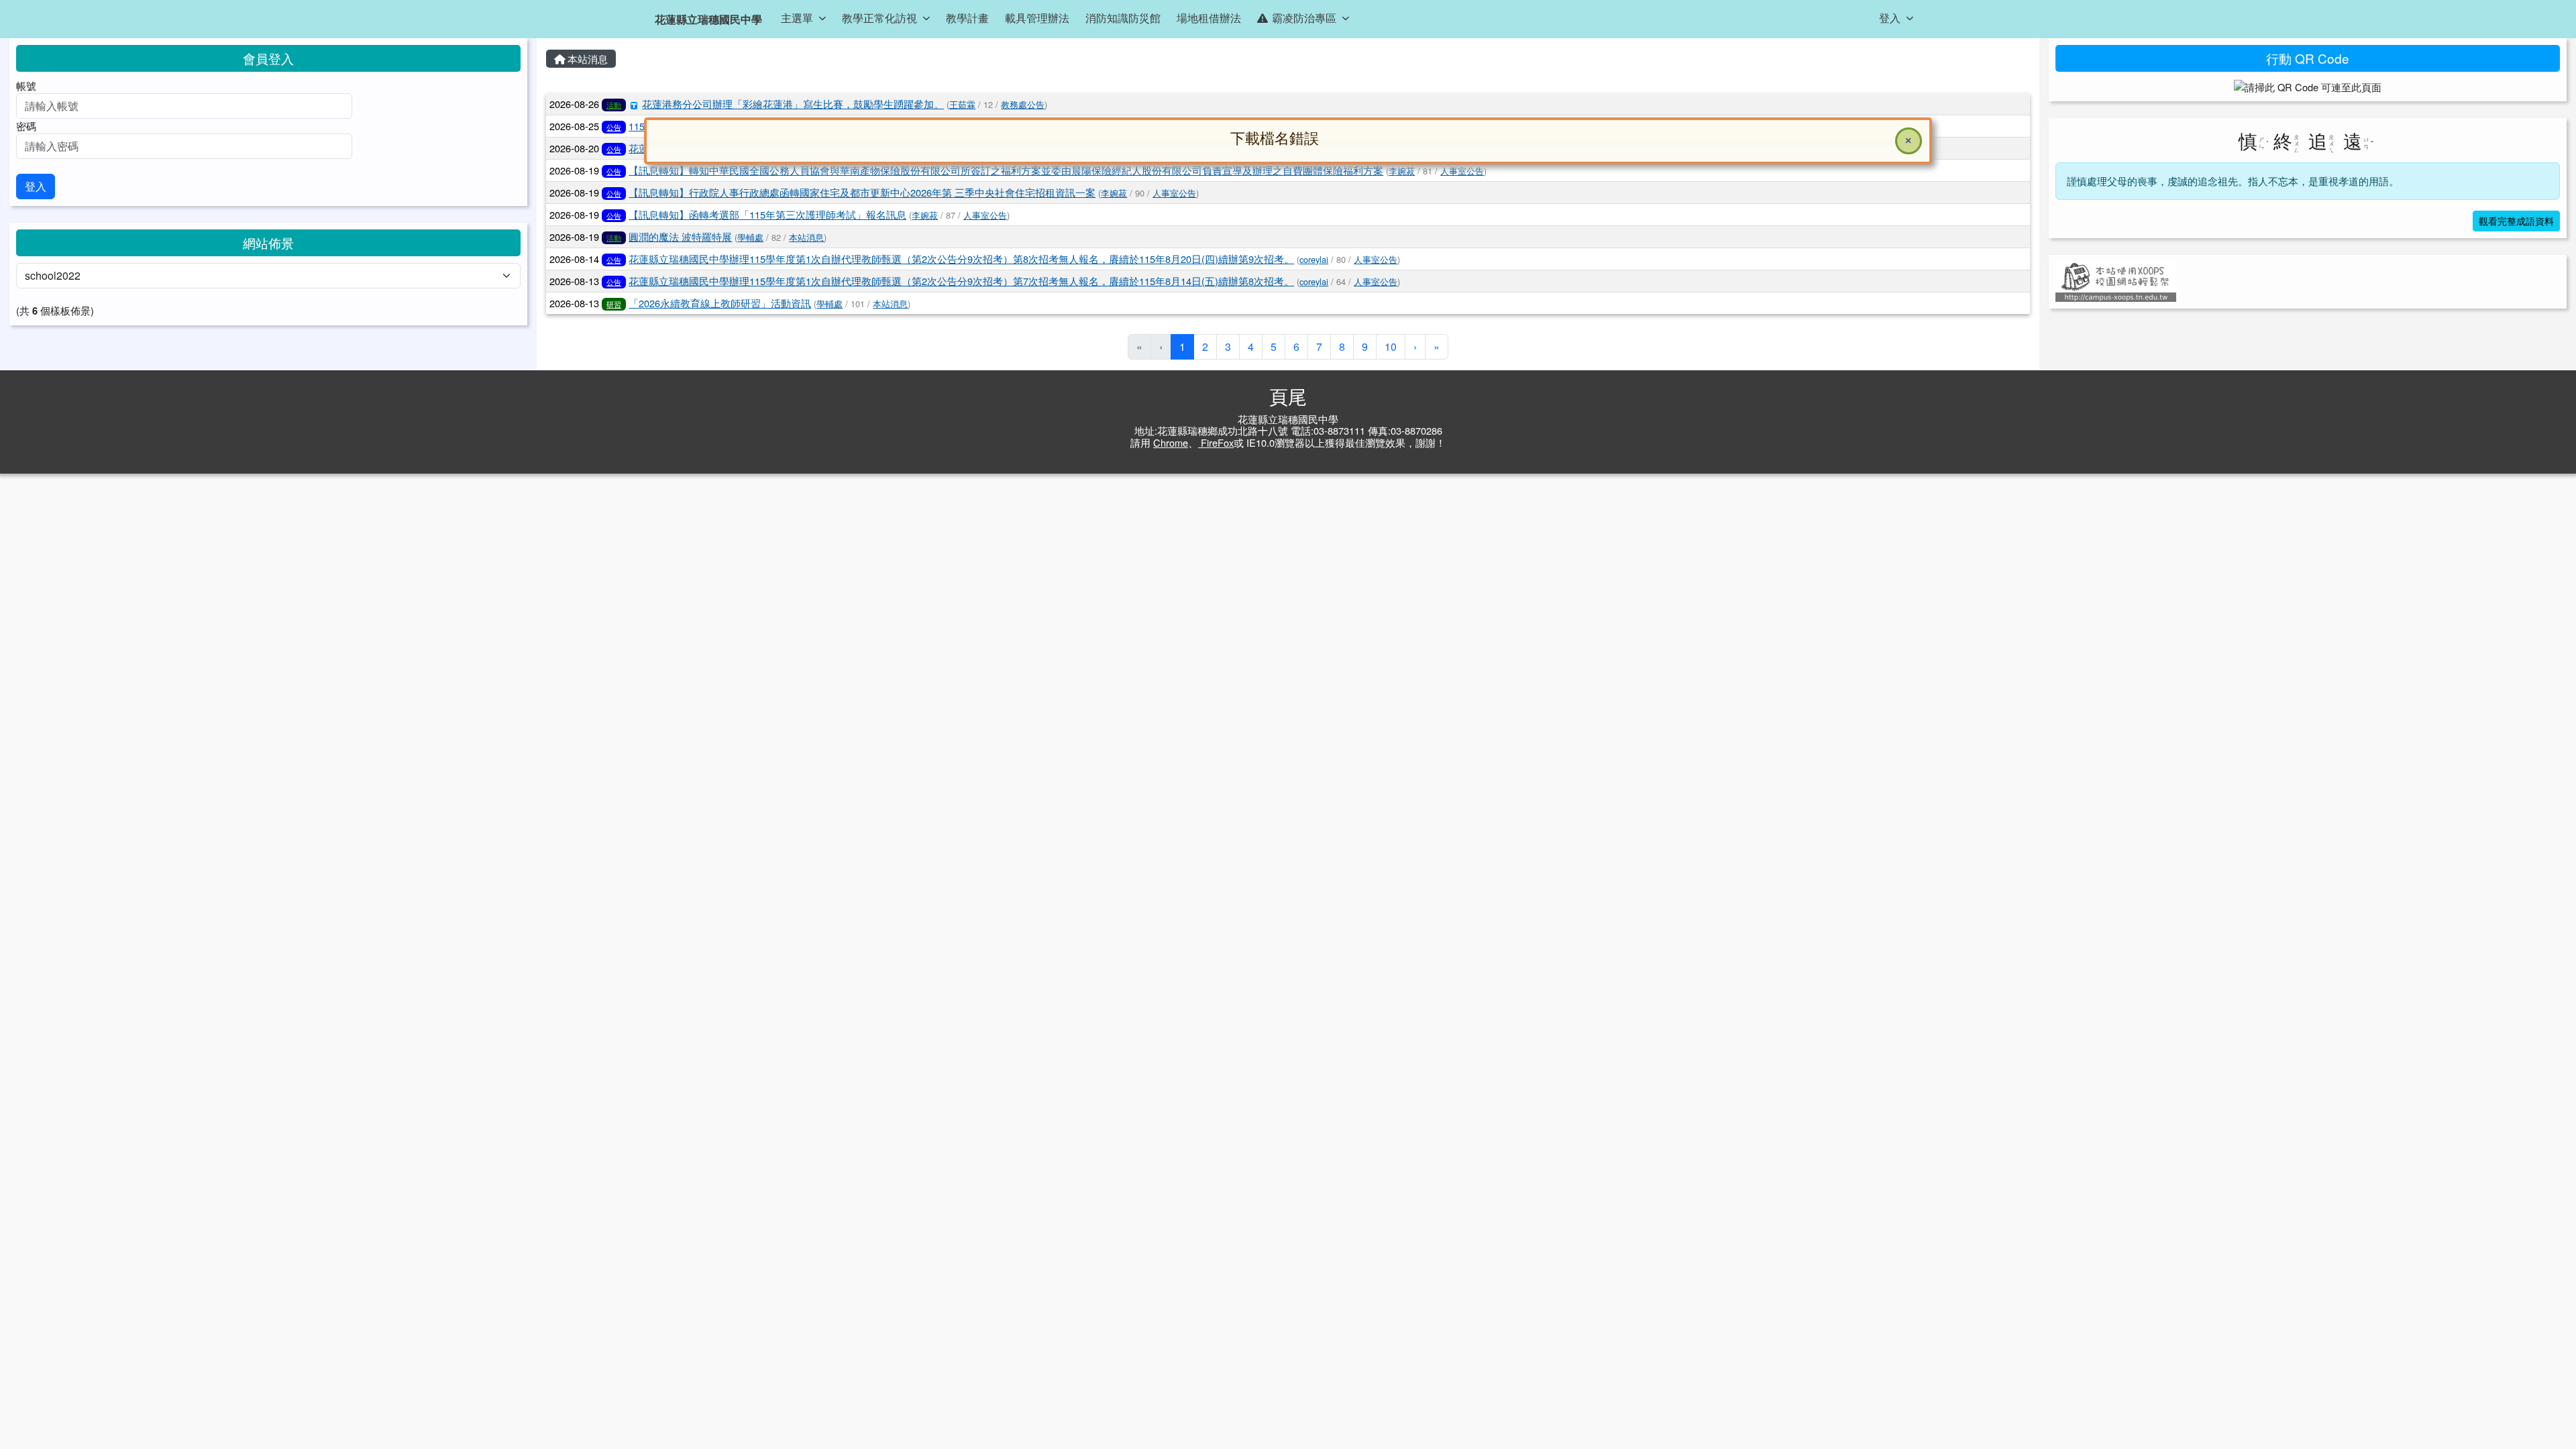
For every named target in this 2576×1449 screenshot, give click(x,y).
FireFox (1216, 442)
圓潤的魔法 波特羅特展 (680, 236)
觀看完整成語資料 (2516, 221)
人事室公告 (1174, 193)
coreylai (1314, 259)
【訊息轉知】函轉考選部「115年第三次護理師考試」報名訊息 (767, 214)
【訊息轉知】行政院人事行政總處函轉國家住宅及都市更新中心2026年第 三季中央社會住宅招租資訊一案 (862, 192)
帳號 (26, 86)
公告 (614, 127)
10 (1391, 346)
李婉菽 (1114, 193)
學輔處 (750, 237)
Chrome (1171, 442)
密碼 (26, 126)
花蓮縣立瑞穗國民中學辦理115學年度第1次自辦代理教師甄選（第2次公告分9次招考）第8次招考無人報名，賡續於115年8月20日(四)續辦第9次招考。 (961, 259)
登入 (36, 186)
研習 (614, 304)
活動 (614, 105)
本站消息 (586, 59)
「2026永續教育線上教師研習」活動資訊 (720, 303)
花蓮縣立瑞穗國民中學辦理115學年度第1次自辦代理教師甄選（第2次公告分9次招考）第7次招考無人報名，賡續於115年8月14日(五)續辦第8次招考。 (961, 281)
